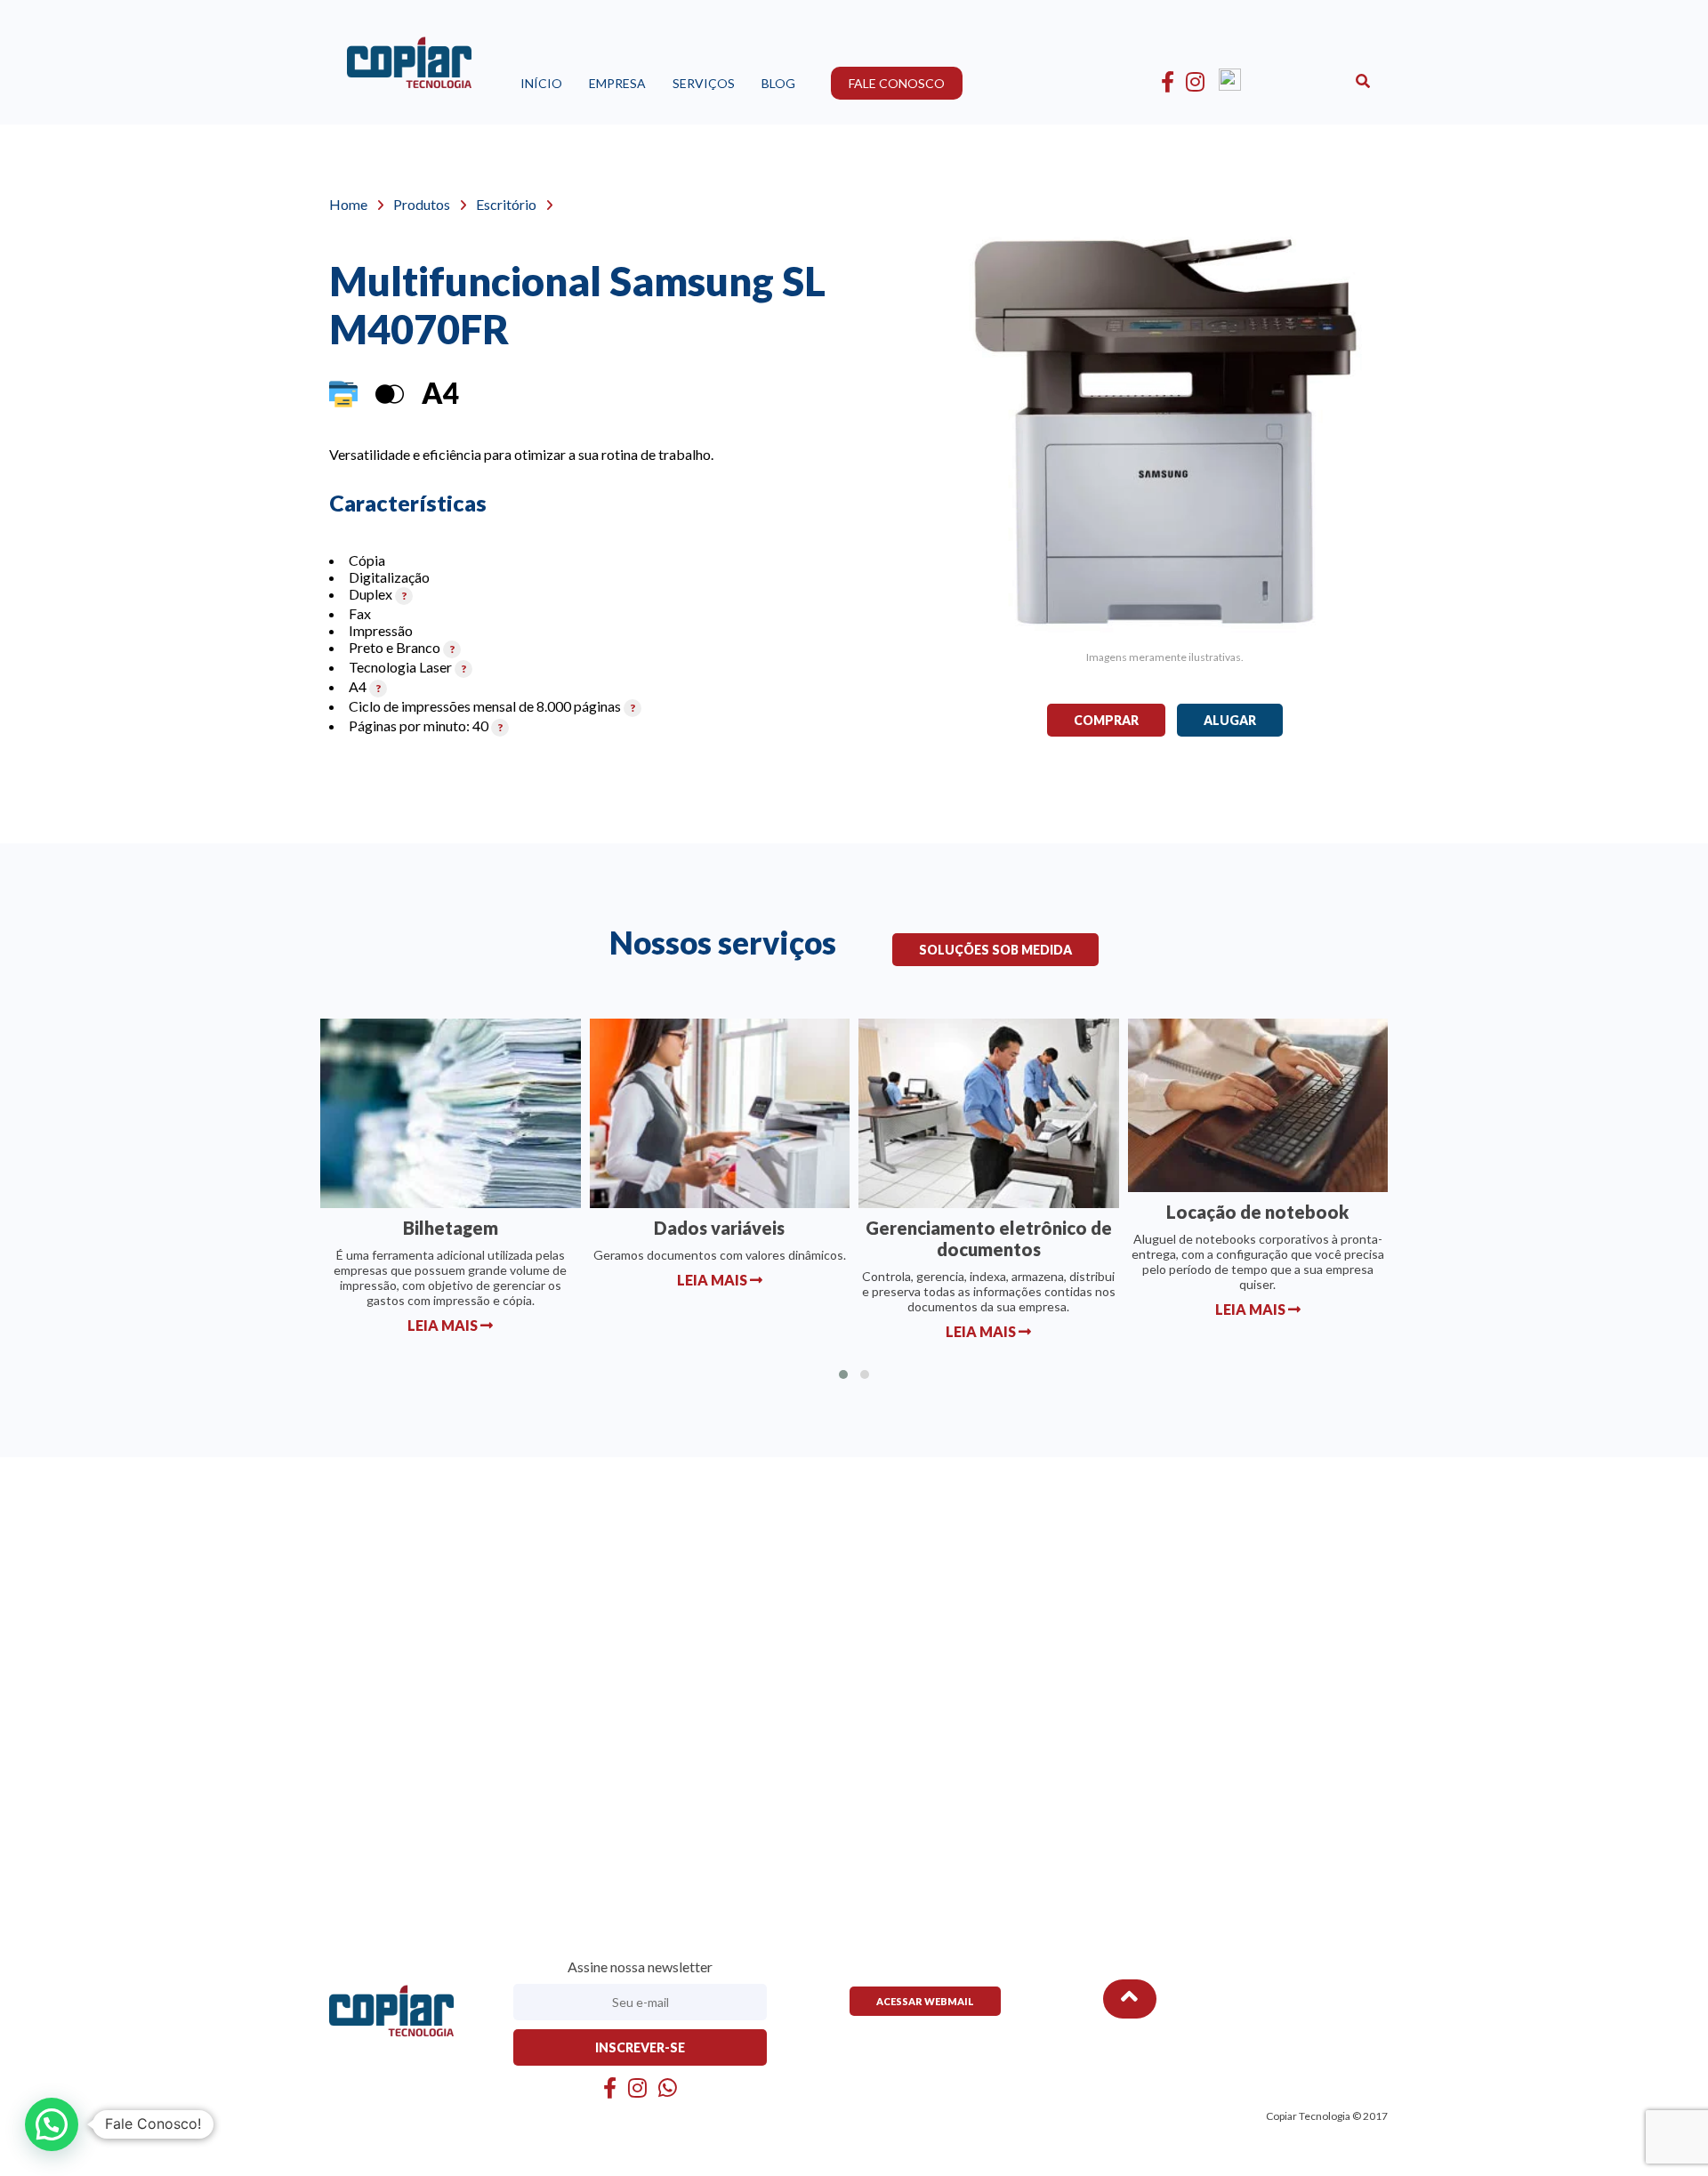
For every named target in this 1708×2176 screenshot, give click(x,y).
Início (541, 83)
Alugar (1230, 720)
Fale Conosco (897, 83)
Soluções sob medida (995, 950)
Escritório (506, 204)
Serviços (704, 83)
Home (348, 204)
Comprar (1106, 720)
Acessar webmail (925, 2001)
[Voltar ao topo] (1130, 1999)
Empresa (617, 83)
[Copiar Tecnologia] (409, 69)
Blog (778, 83)
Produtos (422, 204)
